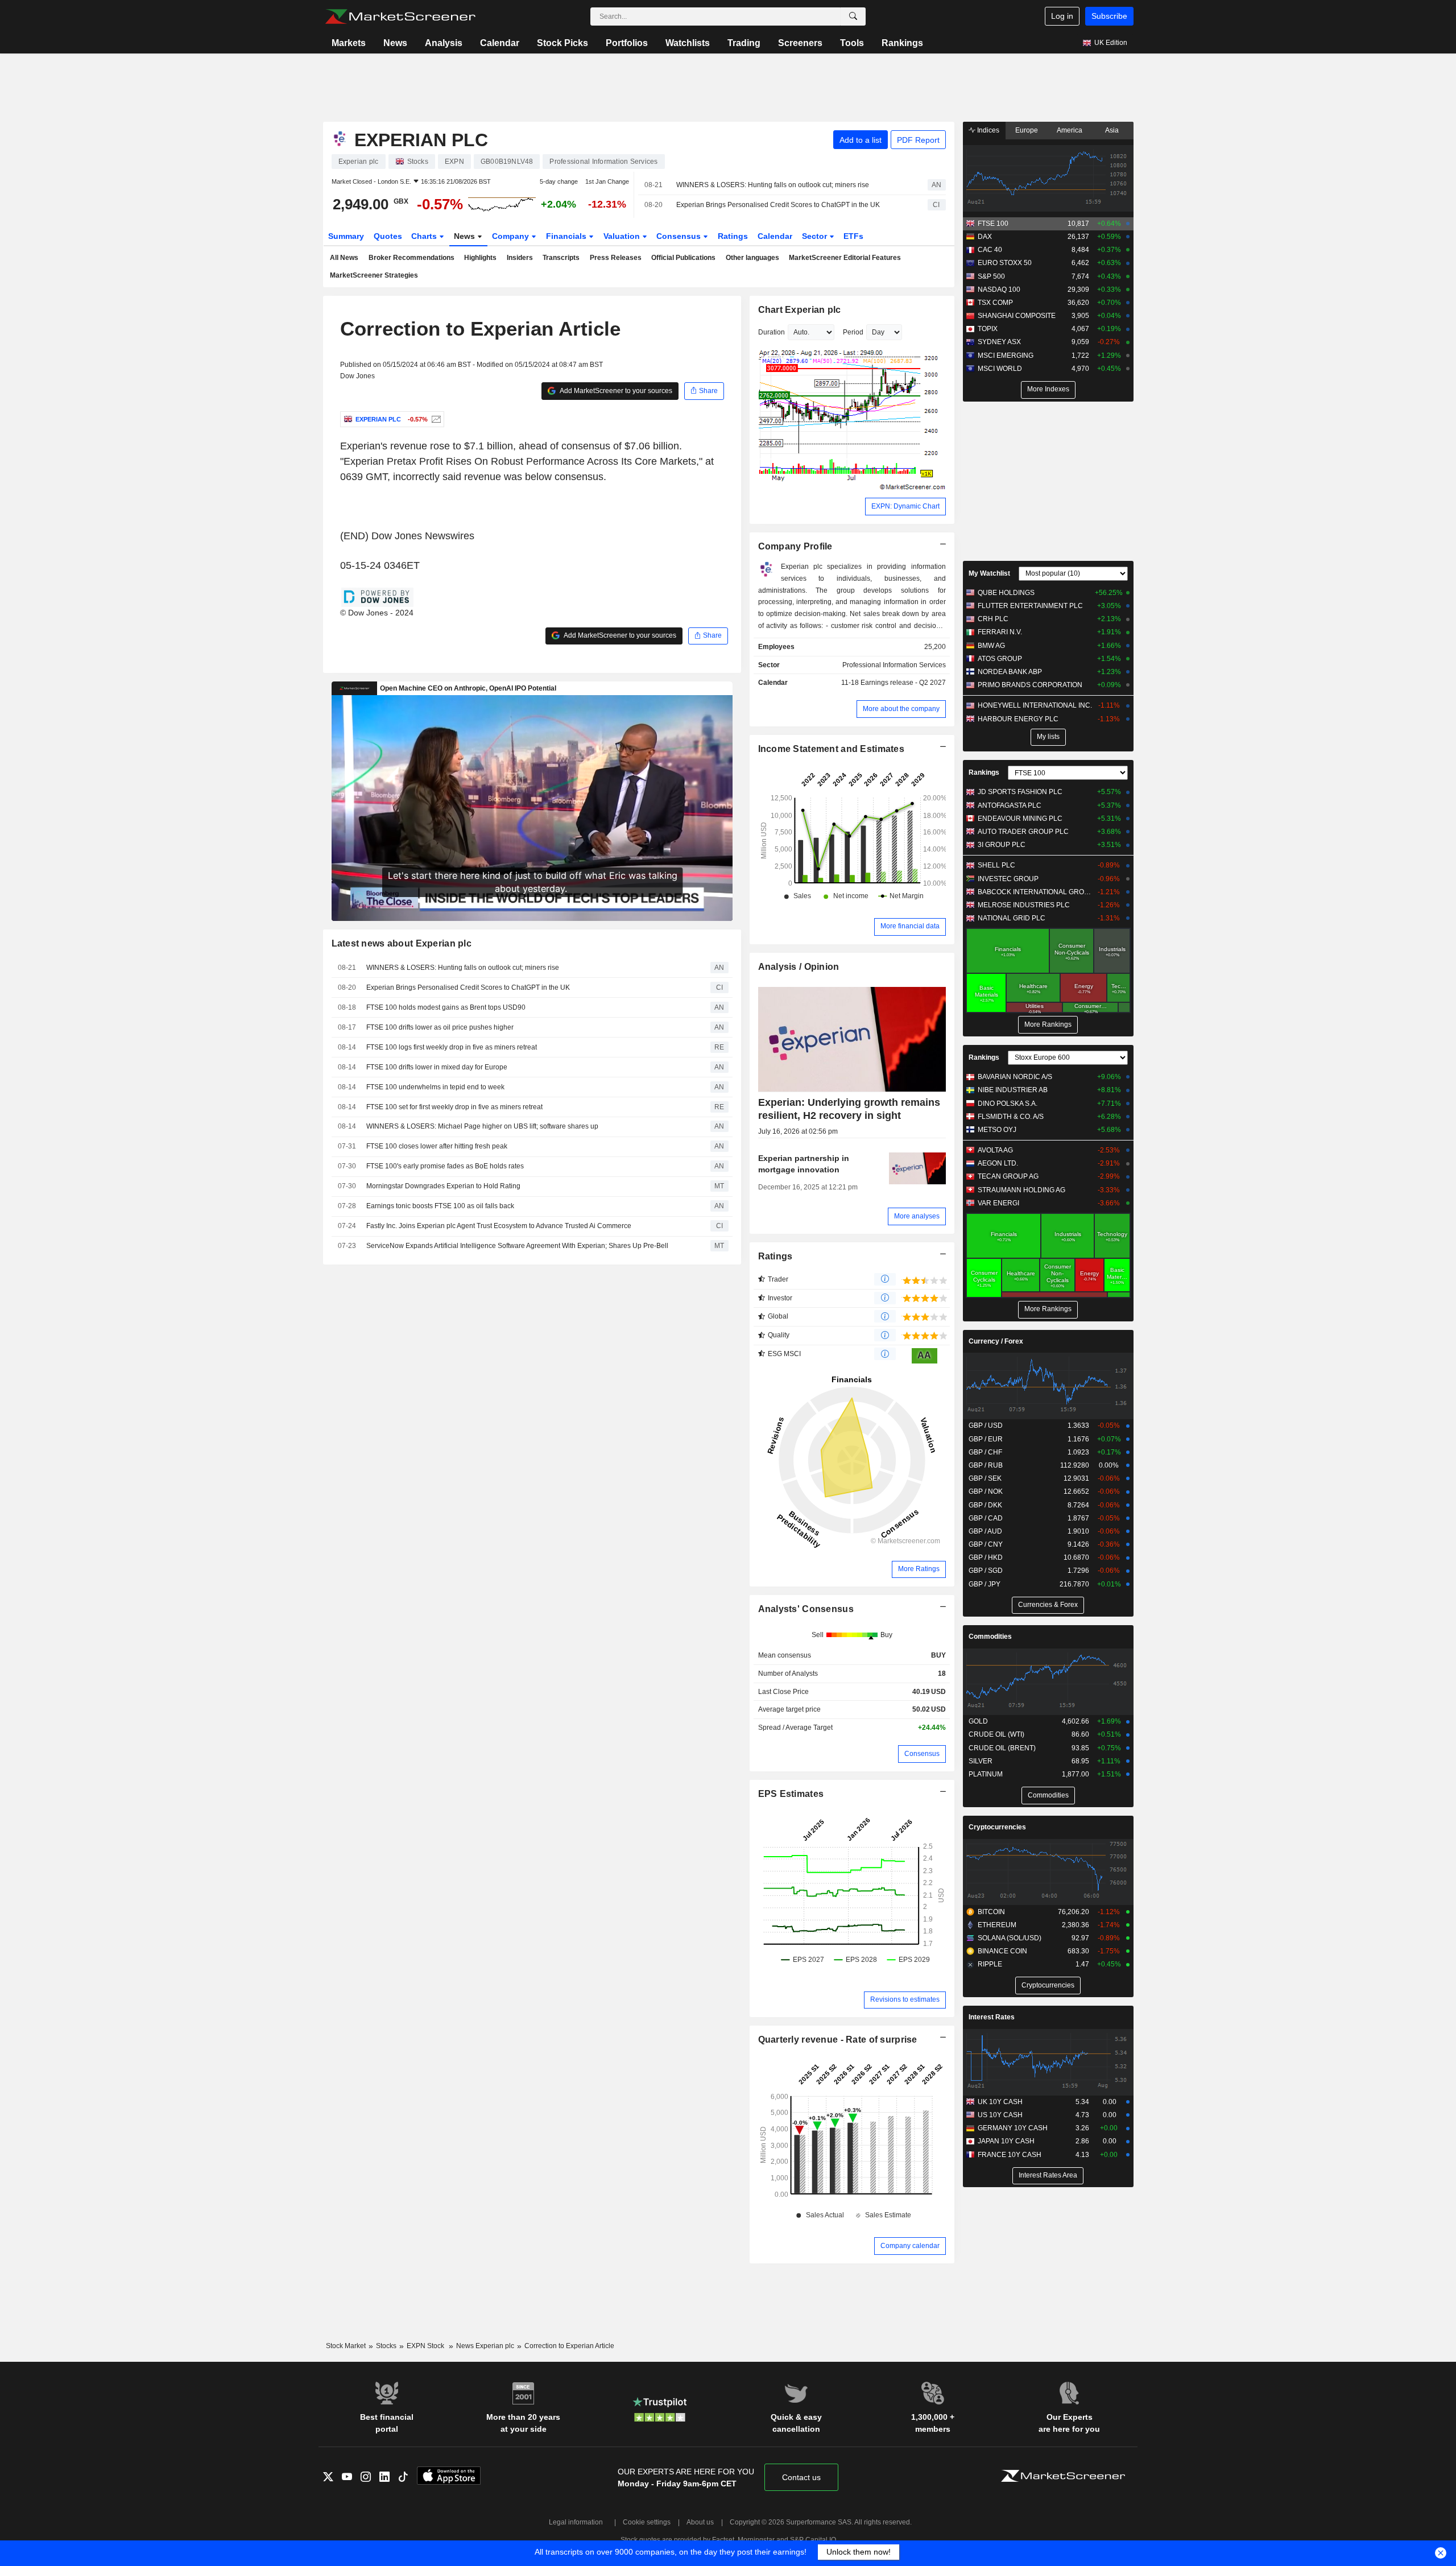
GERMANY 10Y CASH (1013, 2128)
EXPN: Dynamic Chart (905, 506)
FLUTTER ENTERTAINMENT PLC (1030, 606)
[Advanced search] (853, 16)
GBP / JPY (985, 1584)
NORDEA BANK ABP (1010, 672)
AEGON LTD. (998, 1163)
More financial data (910, 926)
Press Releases (616, 258)
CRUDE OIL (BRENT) (1002, 1748)
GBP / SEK (985, 1478)
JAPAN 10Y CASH (1006, 2141)
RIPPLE (990, 1964)
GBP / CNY (986, 1544)
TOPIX (988, 329)
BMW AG (991, 646)
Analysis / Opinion (799, 967)
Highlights (480, 258)
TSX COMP (995, 303)
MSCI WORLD (1000, 369)
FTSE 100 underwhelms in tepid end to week (435, 1087)
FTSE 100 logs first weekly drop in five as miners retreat (452, 1047)
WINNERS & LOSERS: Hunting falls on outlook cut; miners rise (773, 185)
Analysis (444, 43)
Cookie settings (647, 2522)
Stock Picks (562, 43)
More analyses (917, 1216)
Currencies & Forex (1048, 1605)
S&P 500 (991, 276)
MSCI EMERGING (1006, 356)
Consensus (680, 236)
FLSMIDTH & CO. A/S (1011, 1117)
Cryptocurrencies (997, 1827)
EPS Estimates (791, 1794)
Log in (1062, 16)
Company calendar (910, 2246)
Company (512, 236)
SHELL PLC (996, 865)
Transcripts (561, 258)
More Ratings (919, 1569)
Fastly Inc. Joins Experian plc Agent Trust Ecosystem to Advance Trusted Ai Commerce (499, 1226)
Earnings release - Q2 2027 (903, 683)
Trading (744, 43)
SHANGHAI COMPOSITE (1017, 316)
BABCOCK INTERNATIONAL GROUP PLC (1035, 892)
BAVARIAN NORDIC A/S (1015, 1077)
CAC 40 (990, 250)
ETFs (853, 236)
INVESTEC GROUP (1008, 879)
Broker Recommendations (411, 258)
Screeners (800, 43)
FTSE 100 (993, 224)
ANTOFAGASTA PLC (1010, 805)
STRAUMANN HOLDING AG (1021, 1190)
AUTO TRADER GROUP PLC (1023, 832)
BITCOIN (991, 1912)
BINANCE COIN (1002, 1951)
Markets (349, 43)
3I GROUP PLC (1002, 845)
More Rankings (1048, 1024)
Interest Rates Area (1048, 2175)
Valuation (623, 236)
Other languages (752, 258)
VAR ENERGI (998, 1203)
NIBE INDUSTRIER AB (1013, 1090)
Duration (772, 332)
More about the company (901, 709)
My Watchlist (989, 573)
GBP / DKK (985, 1505)
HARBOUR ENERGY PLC (1018, 719)
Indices (987, 130)
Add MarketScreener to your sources (615, 391)
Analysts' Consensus (806, 1609)
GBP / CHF (985, 1452)
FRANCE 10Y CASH (1010, 2155)
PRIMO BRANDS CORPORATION (1030, 685)
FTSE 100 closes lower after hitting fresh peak (437, 1146)
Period (853, 332)
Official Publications (683, 258)
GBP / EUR (986, 1439)
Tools (852, 43)
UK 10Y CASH (1000, 2102)
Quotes (388, 236)
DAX (985, 237)
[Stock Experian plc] (435, 419)
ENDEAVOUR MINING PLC (1020, 819)
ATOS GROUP (1000, 659)
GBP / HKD (986, 1557)
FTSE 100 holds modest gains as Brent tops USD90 (446, 1007)
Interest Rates (992, 2017)
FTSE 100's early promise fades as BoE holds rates (445, 1166)
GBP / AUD (985, 1531)
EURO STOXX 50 (1005, 263)
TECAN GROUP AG (1008, 1176)
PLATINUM (986, 1774)
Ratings (733, 236)
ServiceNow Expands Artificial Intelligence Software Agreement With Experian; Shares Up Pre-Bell (517, 1246)
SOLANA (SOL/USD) (1010, 1938)
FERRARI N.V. (1000, 632)
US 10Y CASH (1000, 2115)
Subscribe (1109, 16)
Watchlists (688, 43)
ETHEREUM (997, 1925)
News (395, 43)
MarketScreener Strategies (374, 275)
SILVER (981, 1761)
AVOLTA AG (995, 1150)
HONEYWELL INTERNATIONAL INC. (1035, 705)
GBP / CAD (986, 1518)
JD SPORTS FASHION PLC (1020, 792)
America (1070, 130)
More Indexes (1048, 389)
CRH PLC (993, 619)
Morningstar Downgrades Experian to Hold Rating (443, 1186)
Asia (1112, 130)
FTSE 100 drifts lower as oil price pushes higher (440, 1027)
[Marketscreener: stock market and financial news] (400, 16)
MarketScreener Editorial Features (845, 258)
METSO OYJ (997, 1130)
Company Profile (795, 546)
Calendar (500, 43)
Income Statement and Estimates (832, 749)
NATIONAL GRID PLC (1012, 918)
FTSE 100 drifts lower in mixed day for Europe (437, 1067)
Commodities (990, 1637)
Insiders (520, 258)
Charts (425, 236)
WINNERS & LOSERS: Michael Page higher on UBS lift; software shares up (482, 1126)
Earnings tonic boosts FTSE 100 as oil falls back (440, 1206)
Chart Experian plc (800, 310)
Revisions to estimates (905, 1999)
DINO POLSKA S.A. (1008, 1104)
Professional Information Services (894, 665)
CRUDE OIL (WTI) (996, 1734)
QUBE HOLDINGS (1006, 593)
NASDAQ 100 (999, 290)
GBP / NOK (986, 1491)
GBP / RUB (986, 1465)
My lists (1048, 737)
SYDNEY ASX (999, 342)
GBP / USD (986, 1425)
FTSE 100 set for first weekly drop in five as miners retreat (454, 1107)
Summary (346, 236)
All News (344, 258)
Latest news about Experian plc (402, 943)
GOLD (978, 1721)
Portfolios (627, 43)
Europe (1027, 130)
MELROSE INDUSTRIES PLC (1024, 905)
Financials (567, 236)
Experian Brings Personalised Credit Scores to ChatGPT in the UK (778, 205)
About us (700, 2522)
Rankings (902, 43)
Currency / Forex (996, 1341)
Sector (816, 236)
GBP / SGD (986, 1571)
